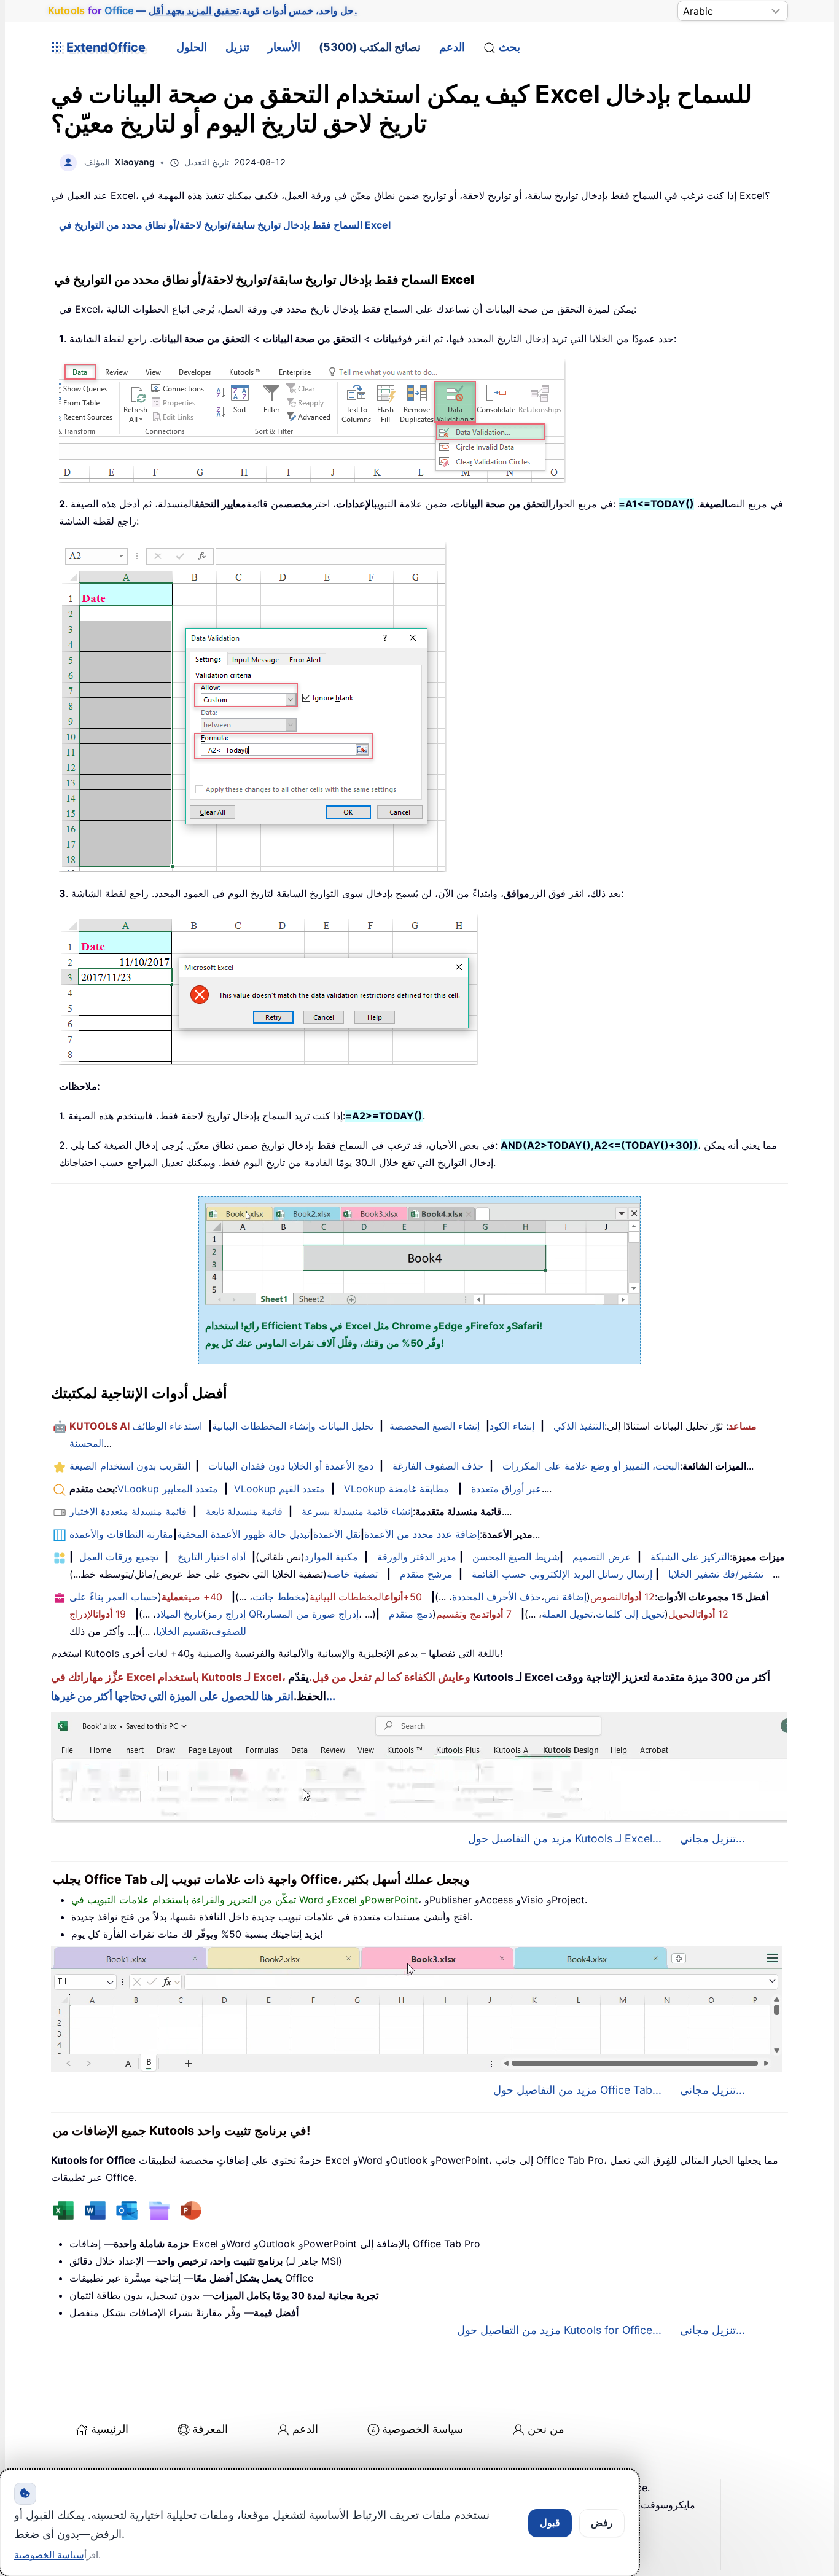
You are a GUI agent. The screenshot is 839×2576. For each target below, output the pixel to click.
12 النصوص (622, 1597)
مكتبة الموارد (331, 1557)
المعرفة (210, 2429)
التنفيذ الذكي (579, 1426)
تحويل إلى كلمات (630, 1614)
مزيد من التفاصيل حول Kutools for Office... (559, 2330)
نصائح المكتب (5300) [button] (370, 47)
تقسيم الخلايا (182, 1631)
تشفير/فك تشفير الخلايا (716, 1574)
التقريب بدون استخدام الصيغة (130, 1466)
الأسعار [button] (284, 47)
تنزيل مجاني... (712, 1838)
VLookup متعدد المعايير (168, 1489)
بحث (509, 47)
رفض (602, 2523)
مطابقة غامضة (419, 1489)
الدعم (452, 47)
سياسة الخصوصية (423, 2429)
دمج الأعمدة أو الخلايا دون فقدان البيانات (291, 1466)
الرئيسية (110, 2429)
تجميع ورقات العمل (119, 1557)
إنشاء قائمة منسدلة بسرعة (357, 1511)
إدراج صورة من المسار (312, 1614)
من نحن (546, 2429)
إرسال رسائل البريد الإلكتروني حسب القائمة (562, 1574)
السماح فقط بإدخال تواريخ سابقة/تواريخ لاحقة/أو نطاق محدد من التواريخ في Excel (225, 225)
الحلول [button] (192, 47)
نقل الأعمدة (337, 1534)
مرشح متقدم (426, 1574)
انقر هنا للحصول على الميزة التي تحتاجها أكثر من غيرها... (193, 1696)
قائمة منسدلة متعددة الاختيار (128, 1511)
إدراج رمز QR (234, 1614)
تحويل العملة (567, 1614)
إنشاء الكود (512, 1426)
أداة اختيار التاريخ (212, 1557)
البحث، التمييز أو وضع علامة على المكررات (591, 1466)
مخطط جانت (279, 1597)
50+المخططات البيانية (366, 1597)
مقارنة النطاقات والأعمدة (121, 1534)
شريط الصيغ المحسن (516, 1557)
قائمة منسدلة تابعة (244, 1511)
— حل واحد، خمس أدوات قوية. (202, 10)
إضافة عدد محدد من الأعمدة (422, 1534)
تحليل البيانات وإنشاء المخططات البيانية (293, 1426)
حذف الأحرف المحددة (497, 1597)
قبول (550, 2523)
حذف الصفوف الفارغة (438, 1466)
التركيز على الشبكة (690, 1557)
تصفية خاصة (352, 1574)
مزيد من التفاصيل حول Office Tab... (577, 2090)
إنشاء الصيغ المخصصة (435, 1426)
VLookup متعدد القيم (279, 1489)
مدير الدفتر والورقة (417, 1557)
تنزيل (237, 47)
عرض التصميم (602, 1557)
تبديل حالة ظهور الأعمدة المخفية (243, 1534)
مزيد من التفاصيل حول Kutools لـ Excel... (565, 1838)
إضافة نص (565, 1597)
